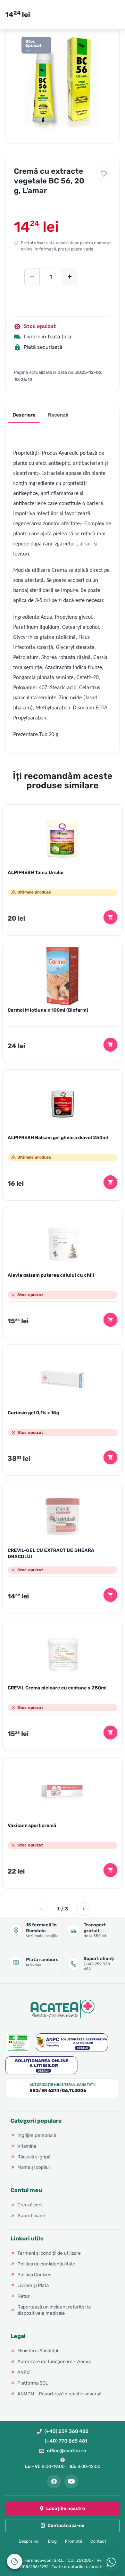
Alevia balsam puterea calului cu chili (51, 1275)
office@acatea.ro (66, 2451)
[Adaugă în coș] (110, 917)
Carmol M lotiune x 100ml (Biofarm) (48, 1010)
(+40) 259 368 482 (66, 2431)
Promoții (73, 2541)
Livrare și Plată (33, 2285)
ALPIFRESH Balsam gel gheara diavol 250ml (58, 1137)
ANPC (24, 2372)
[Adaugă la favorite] (104, 174)
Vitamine (27, 2146)
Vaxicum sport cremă (32, 1825)
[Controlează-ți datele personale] (15, 2561)
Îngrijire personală (37, 2135)
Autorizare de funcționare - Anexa (54, 2361)
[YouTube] (71, 2482)
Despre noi (29, 2541)
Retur (23, 2296)
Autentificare (31, 2215)
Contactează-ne (66, 2525)
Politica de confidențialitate (46, 2264)
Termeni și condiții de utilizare (49, 2253)
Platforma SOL (33, 2383)
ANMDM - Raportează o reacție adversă (59, 2394)
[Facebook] (54, 2482)
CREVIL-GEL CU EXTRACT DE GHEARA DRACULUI (51, 1553)
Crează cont (30, 2205)
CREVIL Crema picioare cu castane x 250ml (57, 1688)
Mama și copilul (34, 2167)
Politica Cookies (34, 2274)
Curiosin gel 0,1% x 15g (33, 1413)
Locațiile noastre (66, 2508)
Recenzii (58, 415)
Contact (98, 2541)
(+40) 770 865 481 (66, 2441)
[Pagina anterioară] (41, 1909)
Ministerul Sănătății (38, 2351)
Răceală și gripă (34, 2157)
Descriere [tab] (24, 415)
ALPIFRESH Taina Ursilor (36, 872)
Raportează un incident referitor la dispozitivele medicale (54, 2310)
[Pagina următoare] (84, 1909)
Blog (52, 2541)
